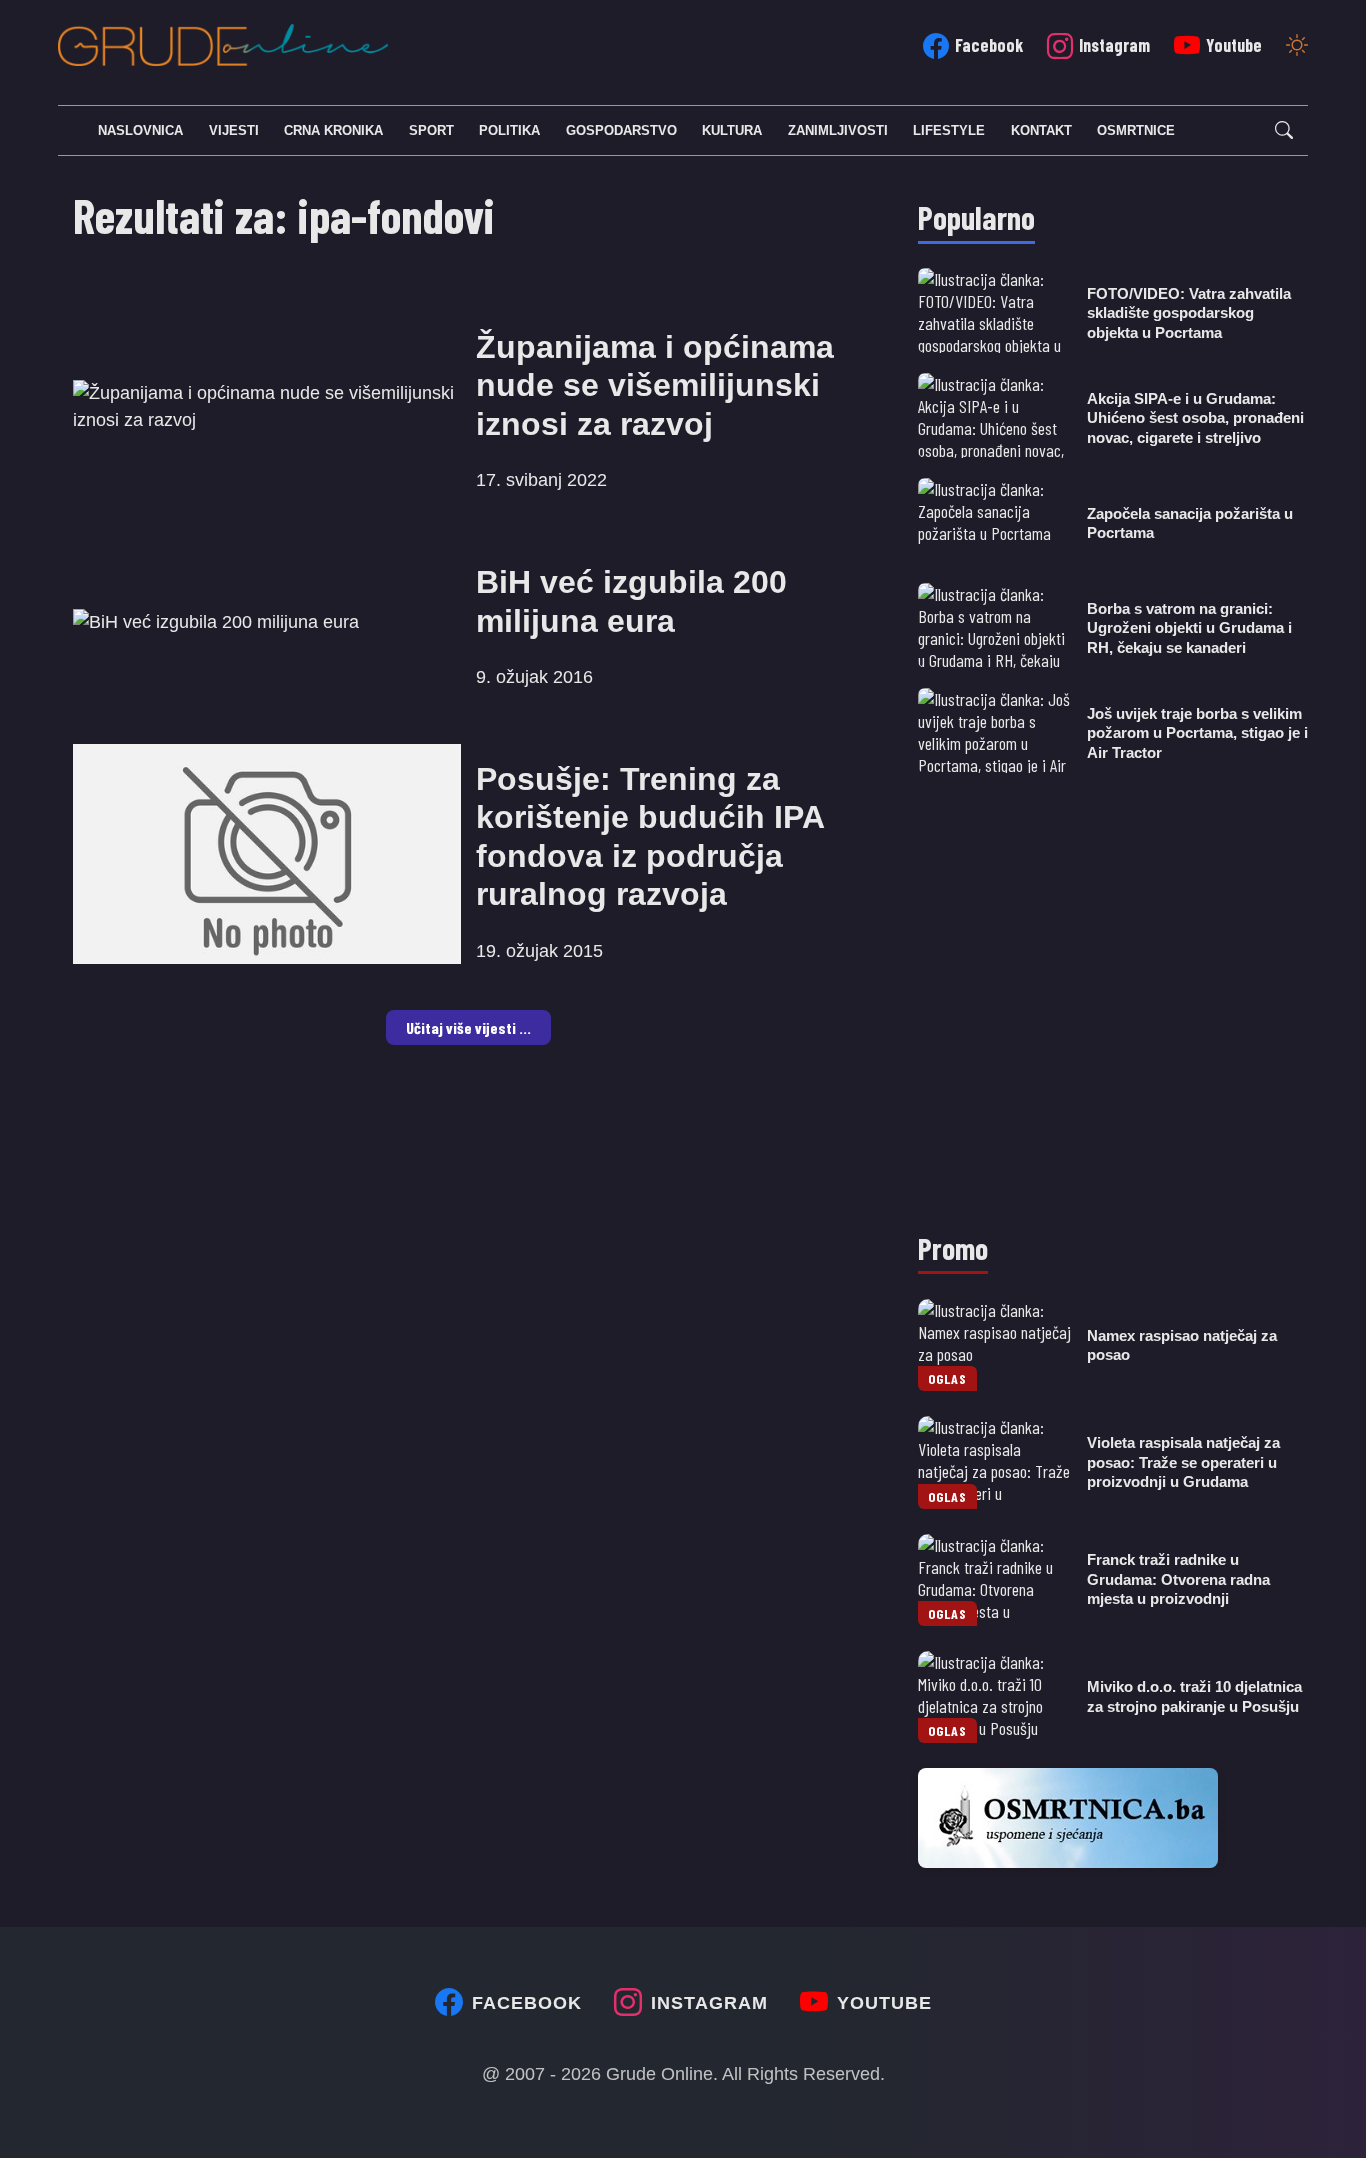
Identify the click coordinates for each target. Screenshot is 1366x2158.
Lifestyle (949, 130)
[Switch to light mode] (1297, 47)
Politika (509, 130)
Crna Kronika (333, 130)
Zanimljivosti (838, 130)
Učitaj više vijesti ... (468, 1027)
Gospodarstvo (621, 130)
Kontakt (1041, 130)
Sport (431, 130)
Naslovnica (140, 130)
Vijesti (234, 130)
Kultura (732, 130)
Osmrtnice (1136, 130)
